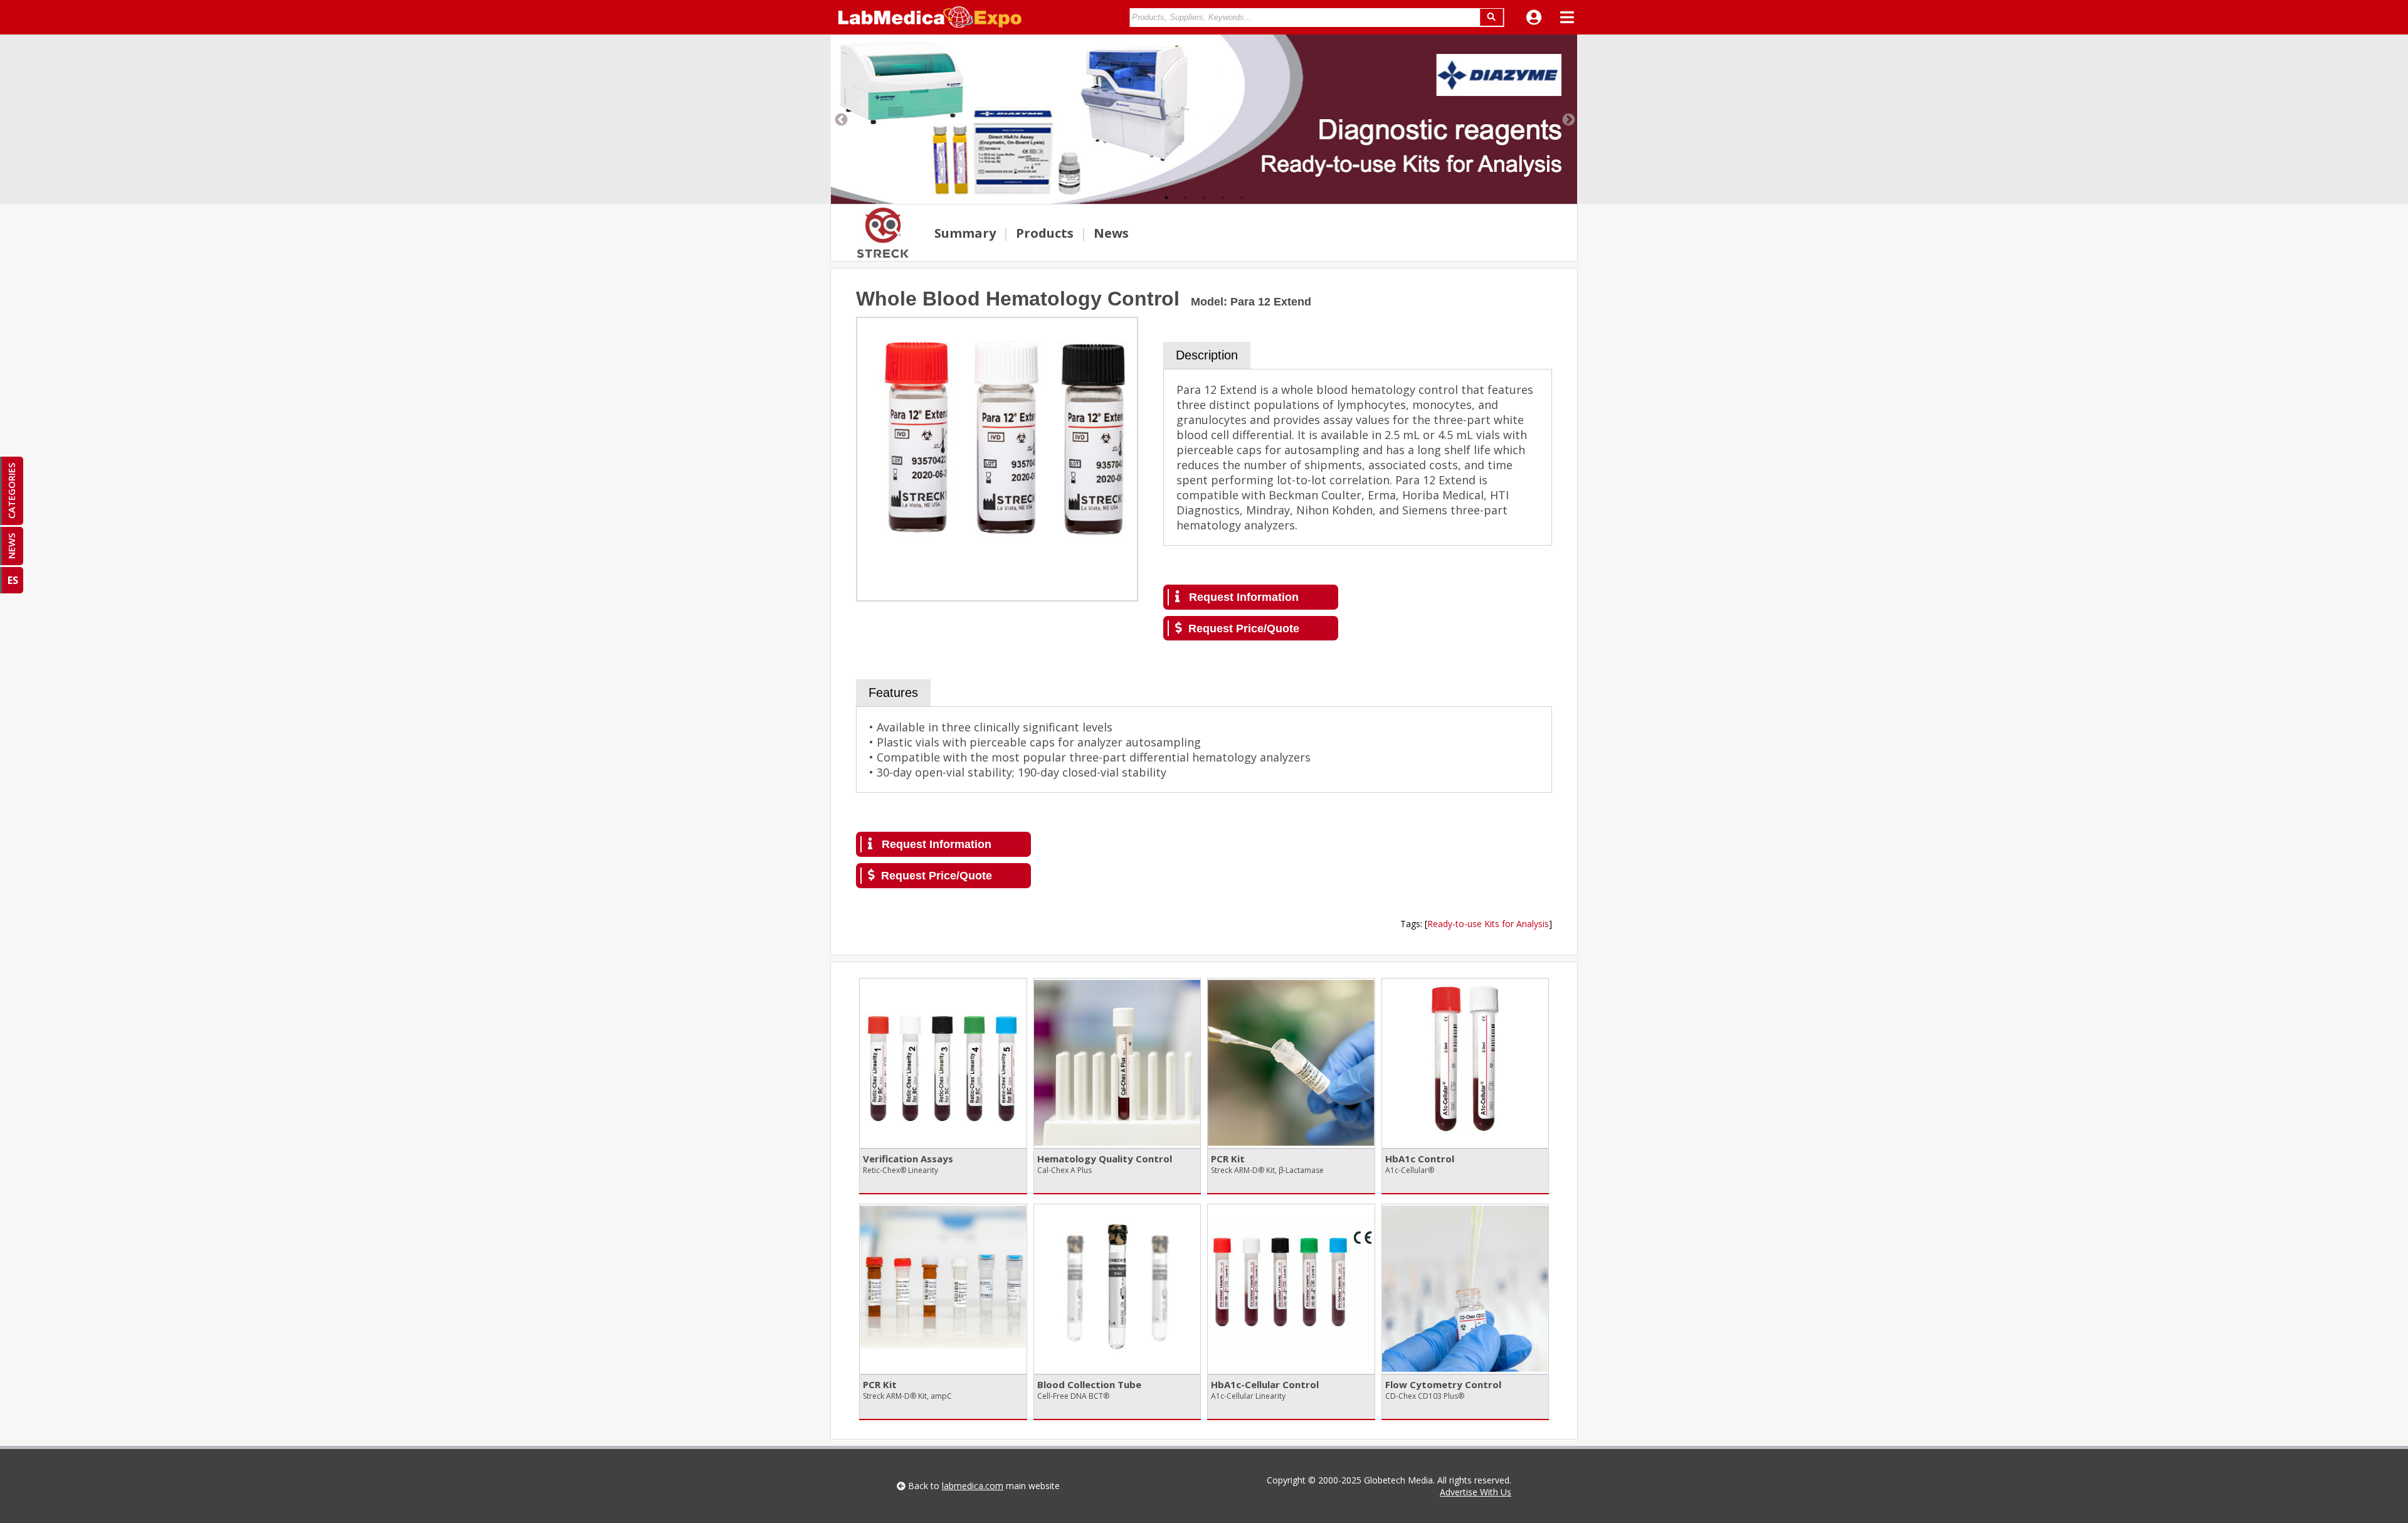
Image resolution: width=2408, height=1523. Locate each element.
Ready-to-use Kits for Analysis (1488, 924)
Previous (840, 119)
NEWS (11, 546)
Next (1568, 119)
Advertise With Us (1476, 1492)
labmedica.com (973, 1486)
